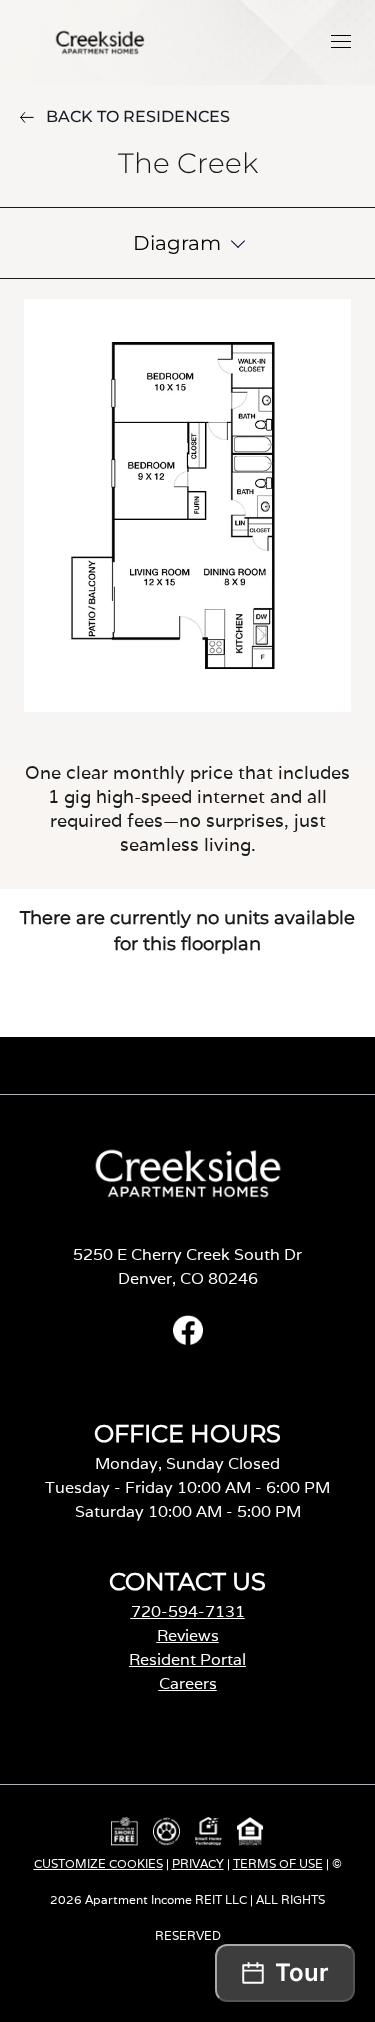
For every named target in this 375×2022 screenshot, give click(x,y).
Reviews (188, 1635)
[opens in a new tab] (188, 1339)
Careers (188, 1683)
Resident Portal (187, 1659)
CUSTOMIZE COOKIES (98, 1863)
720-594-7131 (188, 1611)
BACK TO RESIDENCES (138, 116)
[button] (341, 41)
